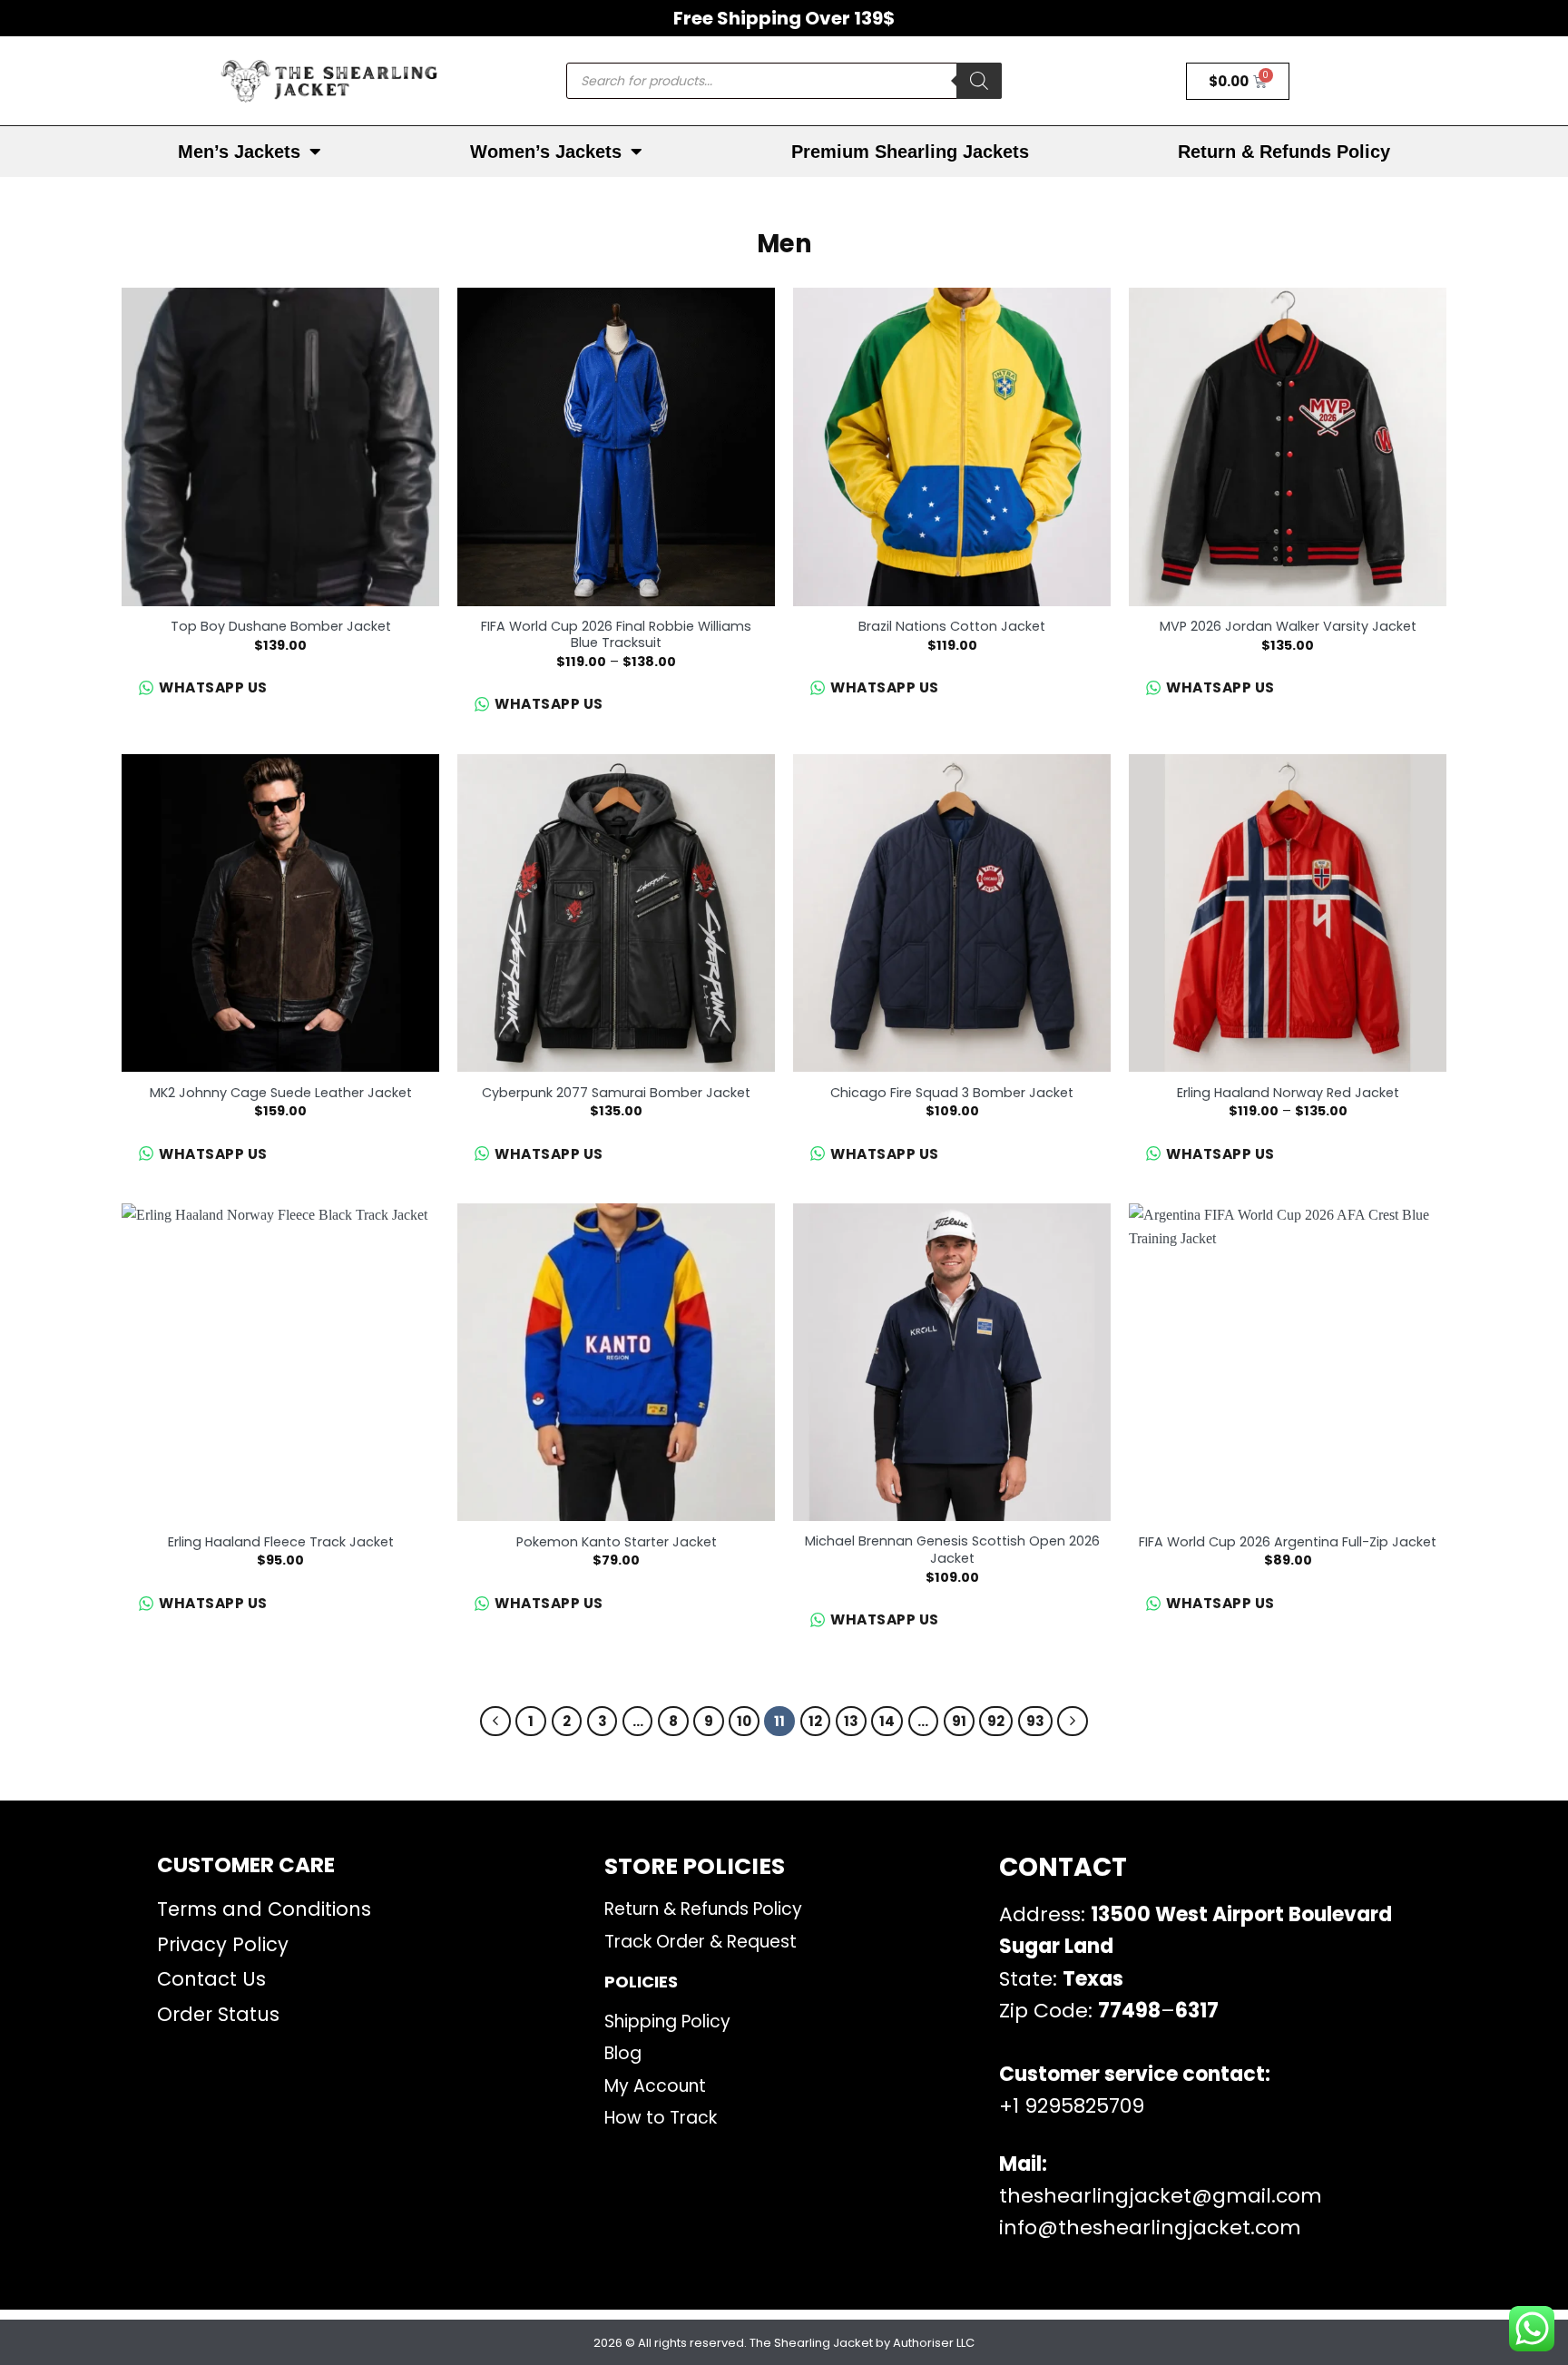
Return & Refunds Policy (1284, 152)
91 (959, 1721)
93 (1035, 1721)
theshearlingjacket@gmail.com (1161, 2196)
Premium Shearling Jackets (910, 152)
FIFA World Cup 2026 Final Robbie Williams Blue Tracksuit (616, 635)
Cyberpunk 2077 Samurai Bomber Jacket (616, 1093)
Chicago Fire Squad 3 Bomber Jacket (952, 1093)
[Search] (979, 81)
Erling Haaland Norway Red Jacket (1288, 1093)
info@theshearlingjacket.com (1150, 2228)
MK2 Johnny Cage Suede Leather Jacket (281, 1093)
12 (815, 1721)
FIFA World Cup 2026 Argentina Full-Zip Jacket (1288, 1542)
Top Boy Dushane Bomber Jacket (281, 627)
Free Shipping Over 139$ (784, 18)
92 (996, 1721)
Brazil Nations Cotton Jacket (952, 627)
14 (887, 1721)
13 (851, 1721)
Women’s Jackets (546, 152)
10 (744, 1721)
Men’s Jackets (239, 152)
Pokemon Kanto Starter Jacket (617, 1542)
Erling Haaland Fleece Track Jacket (281, 1542)
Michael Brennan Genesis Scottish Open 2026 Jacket (952, 1550)
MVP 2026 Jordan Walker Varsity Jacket (1288, 627)
